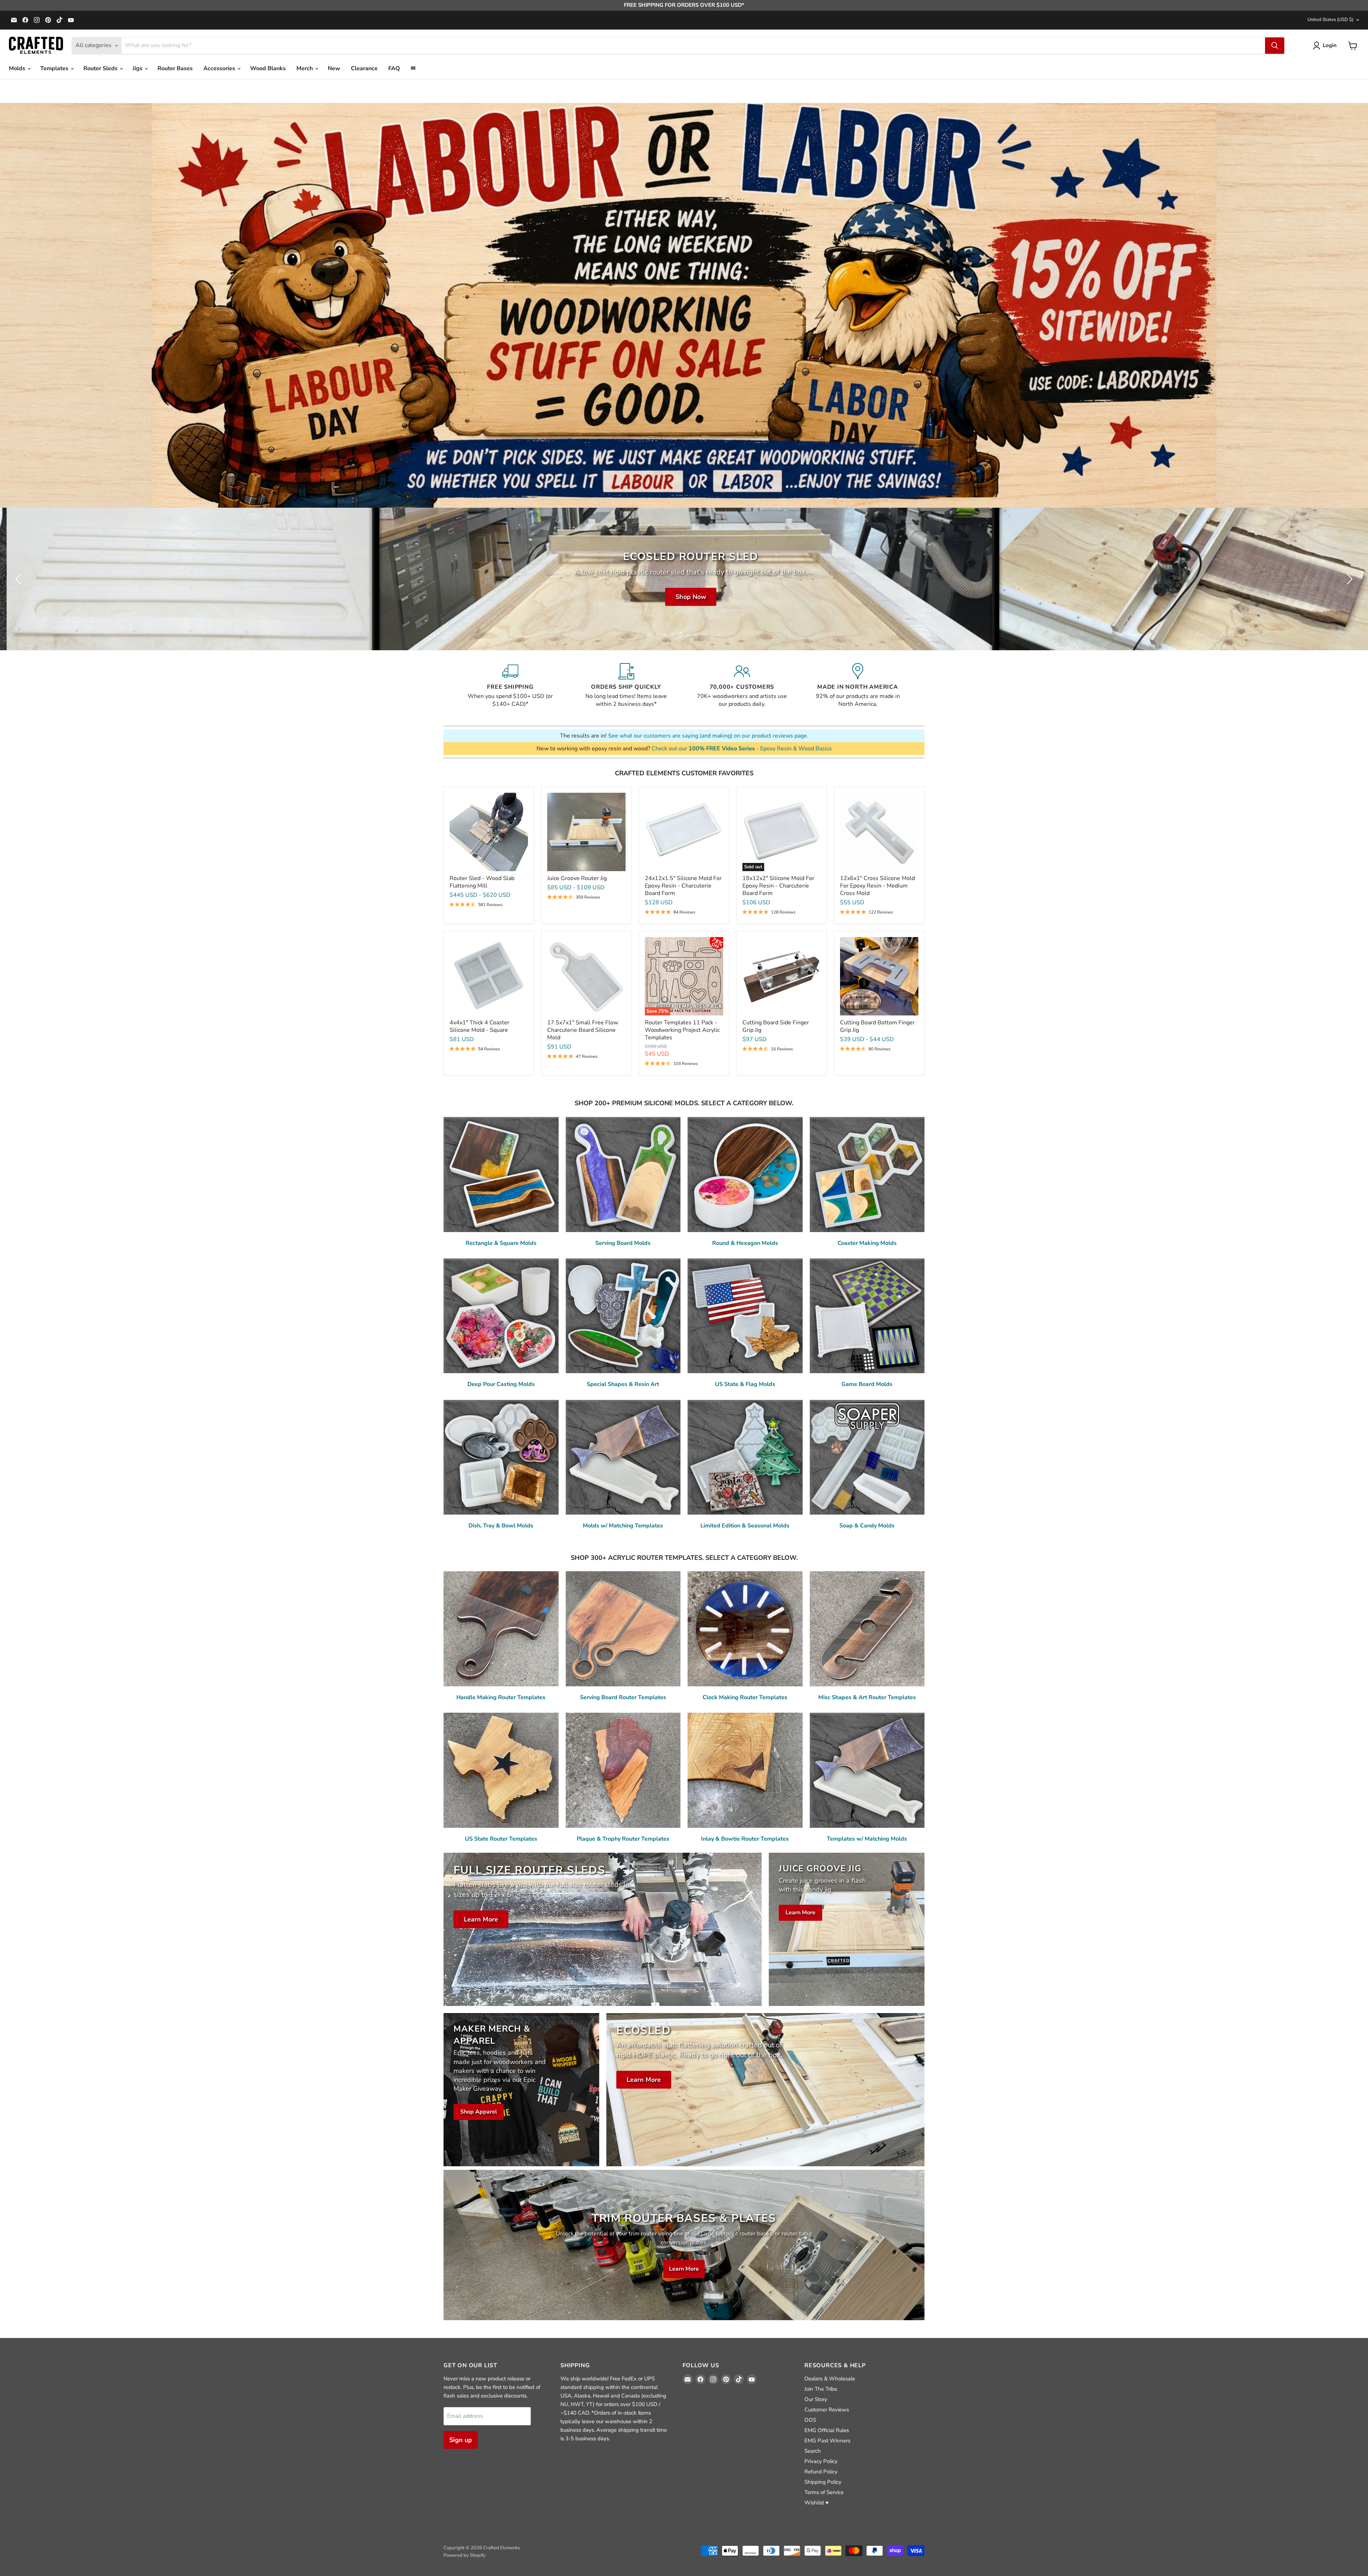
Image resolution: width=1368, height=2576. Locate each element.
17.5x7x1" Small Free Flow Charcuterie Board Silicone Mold (583, 1030)
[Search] (1275, 46)
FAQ (394, 68)
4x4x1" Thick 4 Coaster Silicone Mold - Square (480, 1026)
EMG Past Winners (827, 2441)
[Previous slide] (20, 579)
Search (813, 2451)
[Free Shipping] (510, 686)
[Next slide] (1348, 579)
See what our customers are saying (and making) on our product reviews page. (708, 736)
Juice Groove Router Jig (577, 878)
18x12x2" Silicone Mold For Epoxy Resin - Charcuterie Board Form (778, 886)
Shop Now (717, 597)
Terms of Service (824, 2492)
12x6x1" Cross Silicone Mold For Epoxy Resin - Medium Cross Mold (877, 886)
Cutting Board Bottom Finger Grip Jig (877, 1026)
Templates (55, 68)
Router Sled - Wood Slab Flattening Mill (482, 882)
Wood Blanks (268, 68)
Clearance (364, 68)
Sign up (461, 2440)
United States (1330, 20)
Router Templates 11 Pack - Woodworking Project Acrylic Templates (682, 1030)
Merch (305, 68)
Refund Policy (821, 2472)
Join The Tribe (821, 2389)
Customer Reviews (827, 2410)
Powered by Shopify (465, 2555)
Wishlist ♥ (817, 2503)
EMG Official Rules (827, 2430)
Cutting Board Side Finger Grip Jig (776, 1026)
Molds (18, 68)
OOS (810, 2420)
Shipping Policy (823, 2482)
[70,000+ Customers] (742, 686)
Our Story (816, 2399)
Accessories (220, 68)
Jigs (138, 68)
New (334, 68)
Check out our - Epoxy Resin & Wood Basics (742, 749)
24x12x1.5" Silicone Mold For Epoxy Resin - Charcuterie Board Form (683, 886)
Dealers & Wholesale (830, 2379)
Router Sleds (101, 68)
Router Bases (175, 68)
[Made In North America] (858, 686)
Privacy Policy (821, 2461)
